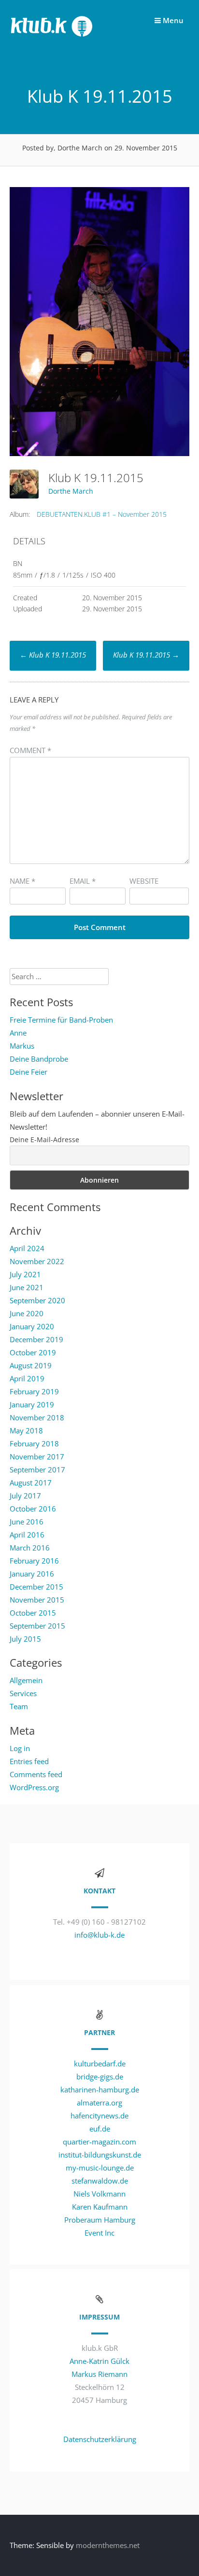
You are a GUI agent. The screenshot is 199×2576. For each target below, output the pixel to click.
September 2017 (37, 1470)
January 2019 (32, 1404)
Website (144, 881)
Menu (172, 20)
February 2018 (34, 1443)
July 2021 (25, 1274)
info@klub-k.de (99, 1935)
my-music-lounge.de (100, 2168)
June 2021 (27, 1287)
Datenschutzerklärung (100, 2439)
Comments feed (36, 1774)
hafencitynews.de (99, 2116)
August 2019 (31, 1365)
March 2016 (30, 1548)
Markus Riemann (99, 2374)
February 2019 (34, 1391)
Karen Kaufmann (100, 2207)
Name (22, 881)
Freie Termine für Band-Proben (61, 1020)
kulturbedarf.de (100, 2063)
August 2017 (31, 1483)
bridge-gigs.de (100, 2077)
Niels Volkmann (99, 2194)
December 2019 (36, 1339)
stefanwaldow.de (100, 2181)
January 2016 (32, 1574)
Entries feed (29, 1761)
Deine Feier (28, 1072)
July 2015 (25, 1639)
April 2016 (27, 1535)
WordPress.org (34, 1787)
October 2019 (33, 1352)
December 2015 (36, 1587)
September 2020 (37, 1300)
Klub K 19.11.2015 (53, 655)
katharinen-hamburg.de (100, 2090)
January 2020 (32, 1326)
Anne (18, 1033)
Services (23, 1693)
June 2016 (27, 1522)
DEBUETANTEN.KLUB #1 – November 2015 (102, 514)
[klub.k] (52, 39)
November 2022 (37, 1261)
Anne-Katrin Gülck (99, 2361)
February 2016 (34, 1561)
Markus (22, 1046)
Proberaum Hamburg (100, 2220)
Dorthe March (71, 491)
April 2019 (27, 1378)
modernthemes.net (108, 2545)
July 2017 (25, 1496)
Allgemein (26, 1680)
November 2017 (37, 1457)
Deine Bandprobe (39, 1059)
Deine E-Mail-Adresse (44, 1140)
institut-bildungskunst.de (100, 2155)
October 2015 (33, 1613)
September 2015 (37, 1626)
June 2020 (27, 1313)
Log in (20, 1748)
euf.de (100, 2129)
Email (83, 881)
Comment (30, 750)
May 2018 (26, 1430)
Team (19, 1706)
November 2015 (37, 1600)
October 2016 (33, 1509)
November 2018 (37, 1417)
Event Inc (99, 2233)
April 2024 (27, 1248)
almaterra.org (99, 2103)
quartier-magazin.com (99, 2142)
